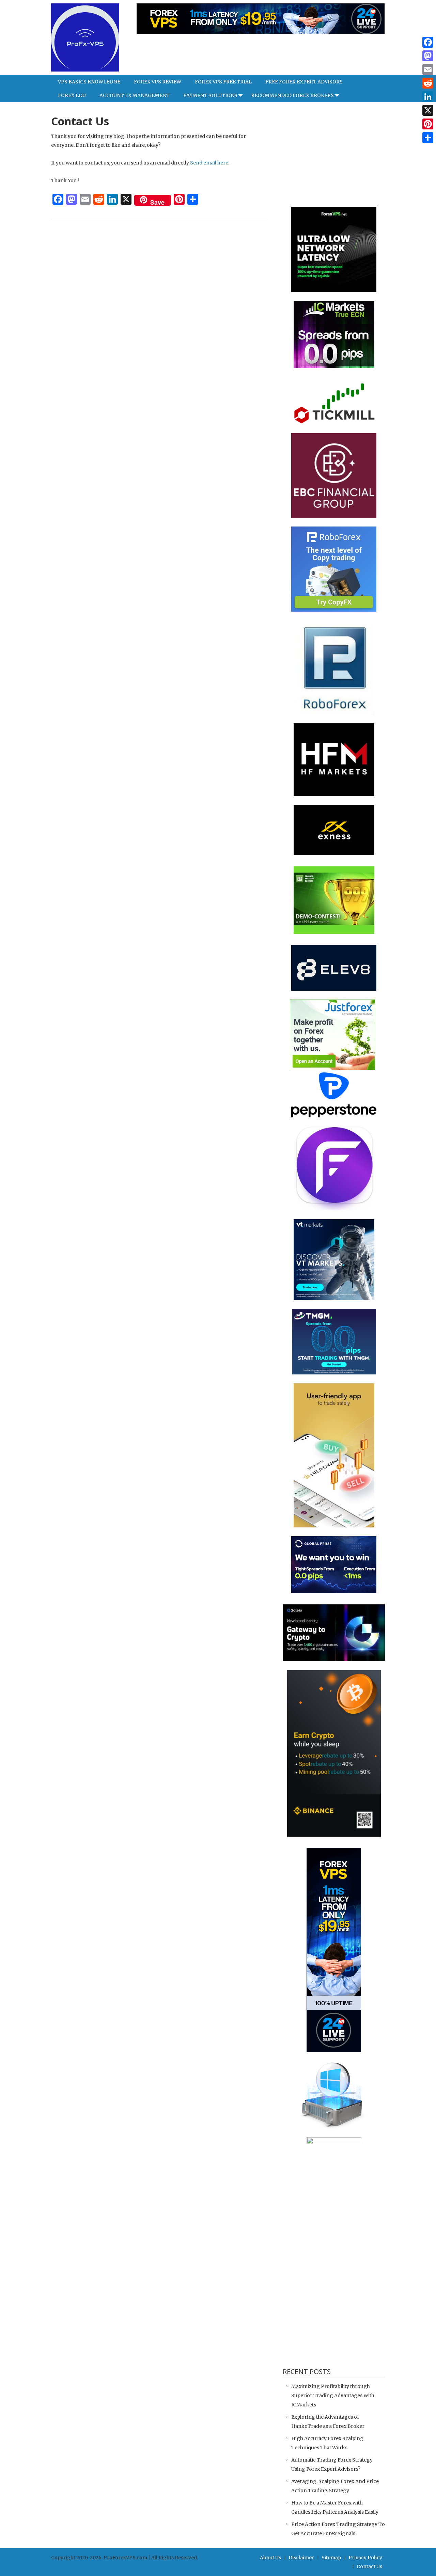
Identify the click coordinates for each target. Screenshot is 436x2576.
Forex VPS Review (158, 82)
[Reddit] (428, 83)
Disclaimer (301, 2558)
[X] (428, 110)
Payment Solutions (210, 95)
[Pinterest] (428, 124)
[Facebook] (428, 42)
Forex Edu (72, 95)
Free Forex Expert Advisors (304, 82)
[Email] (428, 69)
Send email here (209, 163)
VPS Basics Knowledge (89, 82)
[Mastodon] (428, 56)
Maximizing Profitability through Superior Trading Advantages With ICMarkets (333, 2396)
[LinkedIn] (428, 97)
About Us (270, 2558)
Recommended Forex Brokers (292, 95)
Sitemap (331, 2558)
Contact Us (369, 2566)
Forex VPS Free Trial (223, 82)
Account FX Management (135, 95)
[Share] (428, 138)
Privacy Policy (365, 2558)
